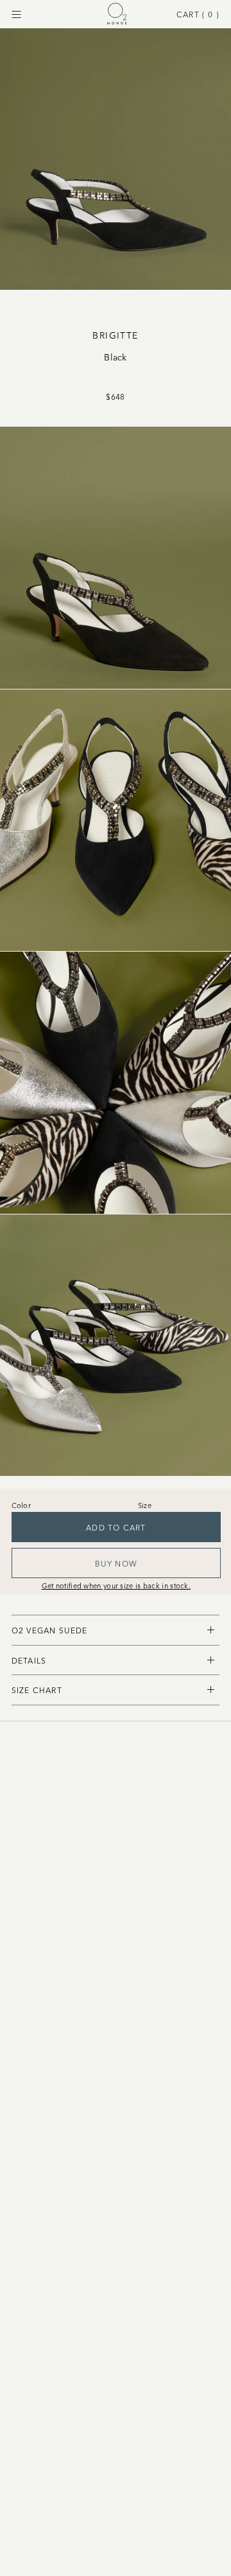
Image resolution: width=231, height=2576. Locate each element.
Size (145, 1505)
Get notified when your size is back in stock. (116, 1585)
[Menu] (16, 14)
